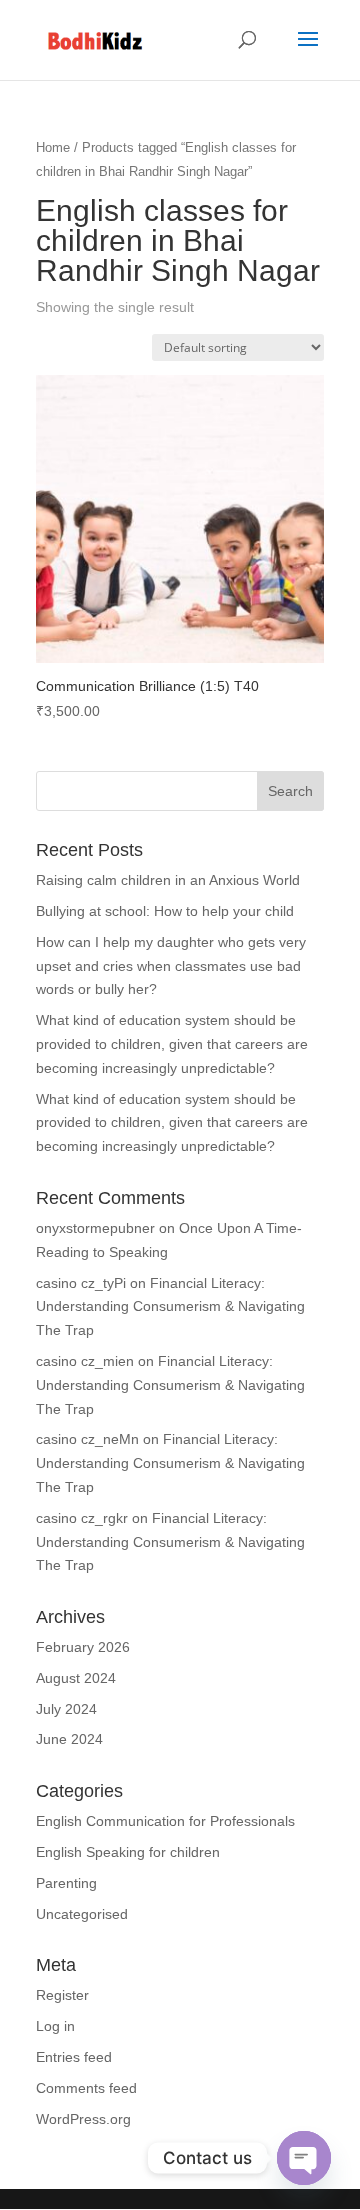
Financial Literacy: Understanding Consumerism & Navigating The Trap (170, 1307)
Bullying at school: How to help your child (165, 911)
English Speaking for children (128, 1852)
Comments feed (86, 2088)
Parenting (66, 1883)
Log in (55, 2026)
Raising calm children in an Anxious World (168, 880)
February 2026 (83, 1647)
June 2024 (69, 1739)
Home (53, 147)
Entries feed (74, 2057)
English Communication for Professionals (165, 1821)
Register (62, 1995)
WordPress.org (83, 2119)
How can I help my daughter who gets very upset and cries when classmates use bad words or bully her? (171, 966)
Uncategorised (82, 1914)
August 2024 (76, 1678)
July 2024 (66, 1709)
